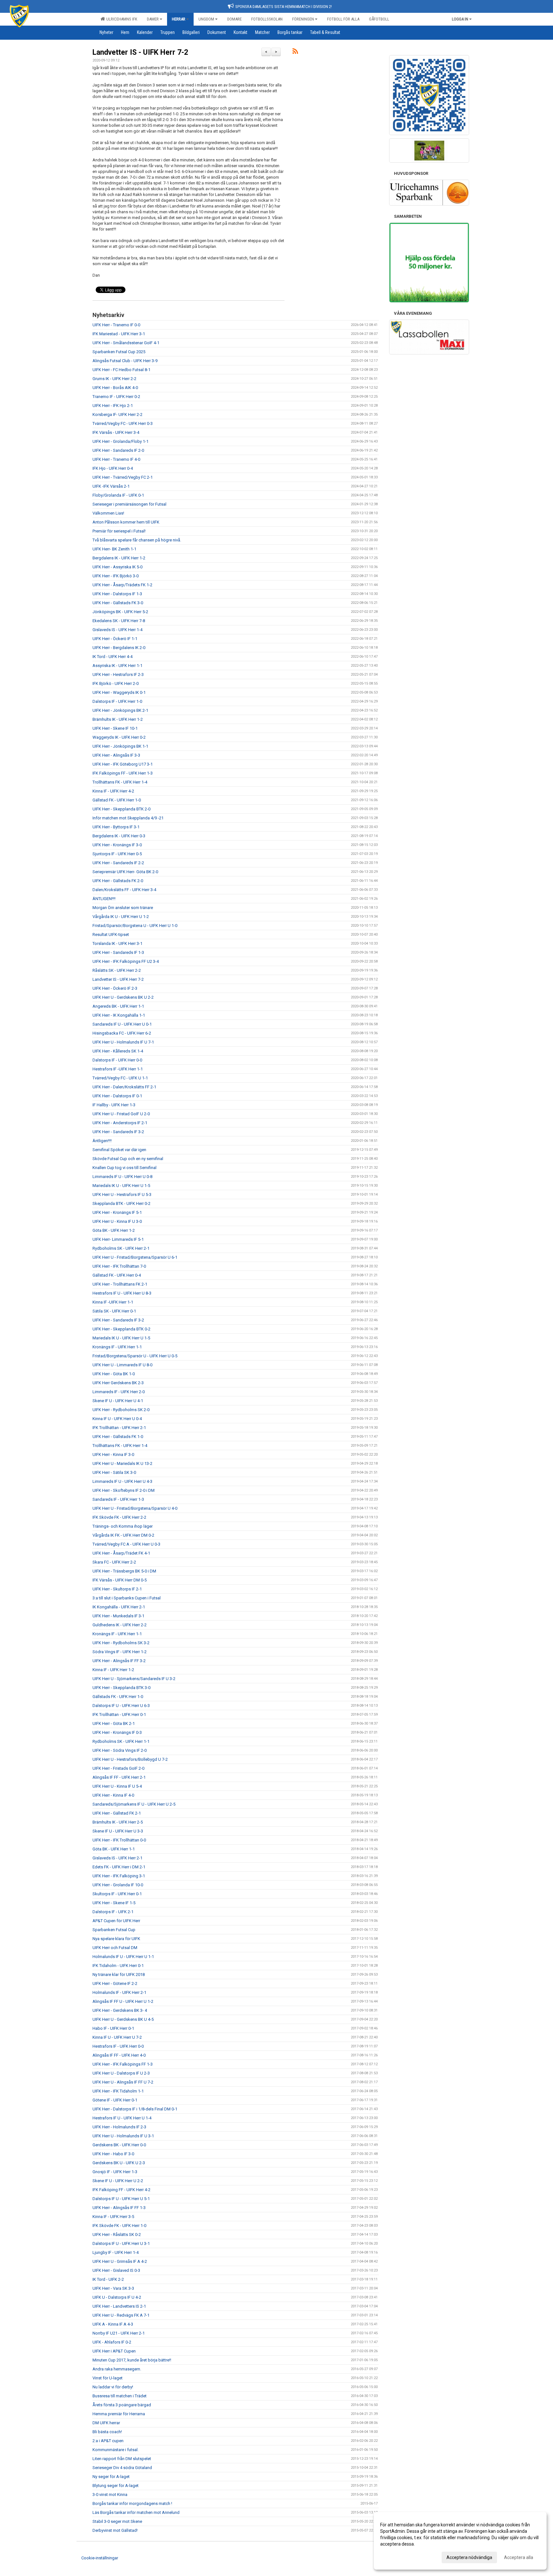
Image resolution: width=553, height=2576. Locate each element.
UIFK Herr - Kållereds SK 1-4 (118, 1051)
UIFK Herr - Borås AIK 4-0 (115, 388)
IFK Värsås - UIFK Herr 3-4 (116, 432)
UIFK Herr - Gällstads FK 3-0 (118, 603)
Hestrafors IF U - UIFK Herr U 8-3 (122, 1293)
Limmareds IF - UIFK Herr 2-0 (119, 1392)
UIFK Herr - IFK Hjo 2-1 (113, 406)
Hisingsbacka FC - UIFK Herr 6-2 (122, 1033)
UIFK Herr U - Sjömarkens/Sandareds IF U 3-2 (134, 1679)
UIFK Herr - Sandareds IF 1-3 (118, 952)
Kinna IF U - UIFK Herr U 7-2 (117, 2037)
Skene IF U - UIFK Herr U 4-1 (118, 1401)
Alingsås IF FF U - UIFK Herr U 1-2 (123, 2001)
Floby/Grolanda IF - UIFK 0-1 (118, 495)
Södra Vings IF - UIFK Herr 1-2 (120, 1652)
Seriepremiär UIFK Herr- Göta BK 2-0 (125, 872)
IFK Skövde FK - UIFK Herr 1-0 (119, 2226)
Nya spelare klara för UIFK (116, 1939)
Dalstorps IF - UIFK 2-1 (113, 1912)
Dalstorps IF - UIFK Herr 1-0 (117, 701)
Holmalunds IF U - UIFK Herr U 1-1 (123, 1957)
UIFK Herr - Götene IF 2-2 (115, 1983)
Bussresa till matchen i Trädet (120, 2396)
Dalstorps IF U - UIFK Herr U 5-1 (121, 2199)
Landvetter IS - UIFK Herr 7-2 (140, 52)
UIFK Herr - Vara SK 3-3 (113, 2288)
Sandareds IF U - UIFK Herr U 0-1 (122, 1024)
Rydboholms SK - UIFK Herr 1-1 (121, 1741)
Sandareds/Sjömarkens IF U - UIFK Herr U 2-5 (134, 1804)
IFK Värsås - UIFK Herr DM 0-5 (120, 1580)
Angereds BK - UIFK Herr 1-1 (118, 1006)
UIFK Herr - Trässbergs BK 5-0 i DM (124, 1571)
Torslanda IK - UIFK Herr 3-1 (117, 943)
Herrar (179, 19)
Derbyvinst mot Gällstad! (115, 2530)
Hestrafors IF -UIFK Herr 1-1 (118, 1069)
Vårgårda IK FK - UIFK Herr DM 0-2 (123, 1535)
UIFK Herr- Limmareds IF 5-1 (118, 1239)
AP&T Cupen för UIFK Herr (116, 1921)
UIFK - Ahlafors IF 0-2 (112, 2342)
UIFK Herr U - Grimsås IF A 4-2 (120, 2261)
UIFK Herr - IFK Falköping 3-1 (119, 1876)
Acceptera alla (519, 2557)
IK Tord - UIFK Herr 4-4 (112, 657)
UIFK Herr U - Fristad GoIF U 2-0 (121, 1114)
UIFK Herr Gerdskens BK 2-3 (118, 1383)
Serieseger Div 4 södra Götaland (122, 2468)
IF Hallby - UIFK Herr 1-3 (114, 1105)
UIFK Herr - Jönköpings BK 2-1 (120, 710)
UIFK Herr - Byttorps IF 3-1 (116, 827)
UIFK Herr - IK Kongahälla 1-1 (119, 1015)
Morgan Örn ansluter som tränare (123, 908)
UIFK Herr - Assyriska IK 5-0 (117, 567)
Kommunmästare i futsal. (116, 2450)
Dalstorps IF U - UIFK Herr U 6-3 (121, 1706)
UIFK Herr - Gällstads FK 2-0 (118, 881)
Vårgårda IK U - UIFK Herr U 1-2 (121, 917)
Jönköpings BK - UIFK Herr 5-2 (120, 612)
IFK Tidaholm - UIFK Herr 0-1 (118, 1966)
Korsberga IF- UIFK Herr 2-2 (117, 414)
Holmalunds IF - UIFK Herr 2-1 (119, 1992)
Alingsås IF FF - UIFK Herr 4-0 (119, 2055)
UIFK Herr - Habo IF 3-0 (113, 2154)
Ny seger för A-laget (111, 2477)
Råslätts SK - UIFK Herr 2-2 (117, 970)
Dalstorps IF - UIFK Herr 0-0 (117, 1060)
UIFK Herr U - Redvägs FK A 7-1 (121, 2315)
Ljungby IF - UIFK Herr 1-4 (116, 2252)
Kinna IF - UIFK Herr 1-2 (113, 1670)
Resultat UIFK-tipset (111, 935)
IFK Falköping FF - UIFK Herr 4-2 (121, 2190)
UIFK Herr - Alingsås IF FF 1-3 (119, 2208)
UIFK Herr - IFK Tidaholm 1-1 (118, 2091)
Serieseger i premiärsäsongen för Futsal (129, 504)
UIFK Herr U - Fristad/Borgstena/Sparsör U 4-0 (135, 1508)
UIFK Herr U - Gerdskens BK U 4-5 (123, 2019)
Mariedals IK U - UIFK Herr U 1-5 (121, 1186)
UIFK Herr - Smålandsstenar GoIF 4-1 (126, 343)
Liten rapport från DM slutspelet (122, 2459)
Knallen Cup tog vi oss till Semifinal (124, 1168)
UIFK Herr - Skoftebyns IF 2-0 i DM (124, 1490)
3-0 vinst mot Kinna (110, 2495)
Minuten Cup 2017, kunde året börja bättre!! (132, 2360)
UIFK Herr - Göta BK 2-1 (114, 1723)
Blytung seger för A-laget (116, 2486)
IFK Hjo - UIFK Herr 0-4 (113, 468)
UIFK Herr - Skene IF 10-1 (115, 728)
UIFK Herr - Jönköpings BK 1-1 (120, 746)
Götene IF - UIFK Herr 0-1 (115, 2100)
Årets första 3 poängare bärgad (122, 2405)
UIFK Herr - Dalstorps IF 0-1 (117, 1096)
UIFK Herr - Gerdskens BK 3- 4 (120, 2010)
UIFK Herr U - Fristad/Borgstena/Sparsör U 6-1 (135, 1257)
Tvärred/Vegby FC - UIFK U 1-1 (120, 1078)
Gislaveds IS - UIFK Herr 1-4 (117, 630)
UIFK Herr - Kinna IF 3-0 (113, 1455)
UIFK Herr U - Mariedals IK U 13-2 (122, 1463)
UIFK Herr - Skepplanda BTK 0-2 (121, 1329)
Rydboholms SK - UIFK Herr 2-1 (121, 1248)
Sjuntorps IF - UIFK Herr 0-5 (117, 854)
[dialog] (460, 2541)
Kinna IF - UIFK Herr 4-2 (113, 791)
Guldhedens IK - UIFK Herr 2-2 (120, 1625)
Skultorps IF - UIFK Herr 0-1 (117, 1894)
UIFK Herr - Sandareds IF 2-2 (118, 863)
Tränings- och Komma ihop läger (123, 1526)
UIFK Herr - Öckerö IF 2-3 (115, 988)
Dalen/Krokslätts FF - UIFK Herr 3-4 (124, 890)
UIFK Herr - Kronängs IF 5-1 (117, 1212)
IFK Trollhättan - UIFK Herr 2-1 (119, 1428)
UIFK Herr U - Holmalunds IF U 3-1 (123, 2136)
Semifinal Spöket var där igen (119, 1150)
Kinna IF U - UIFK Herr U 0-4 (117, 1419)
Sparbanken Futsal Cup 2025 (119, 352)
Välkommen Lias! (108, 513)
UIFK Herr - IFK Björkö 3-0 (116, 576)
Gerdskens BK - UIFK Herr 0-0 (119, 2145)
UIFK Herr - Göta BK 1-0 (114, 1374)
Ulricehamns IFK (121, 19)
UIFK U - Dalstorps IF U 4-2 (117, 2297)
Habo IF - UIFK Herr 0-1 (113, 2028)
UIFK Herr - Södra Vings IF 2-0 (120, 1750)
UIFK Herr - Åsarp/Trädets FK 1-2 (122, 585)
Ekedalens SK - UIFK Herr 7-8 (119, 621)
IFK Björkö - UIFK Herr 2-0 (116, 683)
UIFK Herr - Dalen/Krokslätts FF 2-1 (124, 1087)
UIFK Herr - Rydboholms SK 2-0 (121, 1410)
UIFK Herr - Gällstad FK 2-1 (117, 1813)
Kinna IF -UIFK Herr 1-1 (113, 1302)
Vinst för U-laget (108, 2378)
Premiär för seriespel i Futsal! (119, 531)
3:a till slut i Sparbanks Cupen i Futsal (127, 1598)
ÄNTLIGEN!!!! (104, 899)
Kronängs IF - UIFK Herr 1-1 (117, 1347)
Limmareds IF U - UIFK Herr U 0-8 (122, 1177)
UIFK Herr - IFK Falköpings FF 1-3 (123, 2064)
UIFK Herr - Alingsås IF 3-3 (116, 755)
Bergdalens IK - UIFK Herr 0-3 (119, 836)
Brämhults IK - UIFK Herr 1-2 (118, 719)
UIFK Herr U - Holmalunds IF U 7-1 (123, 1042)
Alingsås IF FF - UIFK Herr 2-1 (119, 1777)
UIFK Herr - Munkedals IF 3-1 (118, 1616)
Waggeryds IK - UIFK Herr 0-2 (119, 737)
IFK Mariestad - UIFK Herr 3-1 (119, 334)
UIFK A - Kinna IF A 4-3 (113, 2324)
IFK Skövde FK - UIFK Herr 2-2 (119, 1517)
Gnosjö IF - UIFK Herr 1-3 (115, 2172)
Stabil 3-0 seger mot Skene (117, 2521)
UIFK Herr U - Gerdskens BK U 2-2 (123, 997)
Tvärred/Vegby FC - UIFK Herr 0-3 (123, 423)
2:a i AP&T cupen (108, 2441)
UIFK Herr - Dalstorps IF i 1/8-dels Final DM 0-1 (135, 2109)
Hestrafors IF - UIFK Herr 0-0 (118, 2046)
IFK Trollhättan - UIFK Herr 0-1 (119, 1715)
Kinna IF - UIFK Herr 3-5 (113, 2217)
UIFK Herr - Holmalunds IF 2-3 (119, 2127)
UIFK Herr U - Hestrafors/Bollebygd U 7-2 (130, 1759)
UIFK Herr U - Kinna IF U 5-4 (117, 1786)
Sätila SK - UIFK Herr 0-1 (114, 1311)
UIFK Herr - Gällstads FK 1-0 (118, 1437)
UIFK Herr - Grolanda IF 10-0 (118, 1885)
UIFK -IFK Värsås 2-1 (111, 486)
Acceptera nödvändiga (469, 2557)
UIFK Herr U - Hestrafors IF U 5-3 (122, 1195)
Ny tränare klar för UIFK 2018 (119, 1975)
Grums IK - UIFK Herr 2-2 (114, 379)
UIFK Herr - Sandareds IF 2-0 (118, 450)
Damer (153, 19)
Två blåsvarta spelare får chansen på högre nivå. (137, 540)
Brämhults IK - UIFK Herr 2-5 (118, 1822)
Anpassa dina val (397, 2556)
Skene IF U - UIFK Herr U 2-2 (118, 2181)
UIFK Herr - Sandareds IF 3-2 (118, 1132)
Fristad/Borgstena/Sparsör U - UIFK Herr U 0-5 (135, 1356)
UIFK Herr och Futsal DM (115, 1948)
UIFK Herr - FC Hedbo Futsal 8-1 (121, 370)
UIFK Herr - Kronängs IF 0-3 (117, 1732)
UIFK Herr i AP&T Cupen (114, 2351)
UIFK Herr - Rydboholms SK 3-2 (121, 1643)
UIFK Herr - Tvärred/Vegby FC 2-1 (123, 477)
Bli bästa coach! (107, 2432)
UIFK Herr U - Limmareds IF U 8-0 (122, 1365)
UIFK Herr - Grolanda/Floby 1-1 (120, 441)
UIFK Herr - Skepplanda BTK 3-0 (121, 1688)
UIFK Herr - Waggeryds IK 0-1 (119, 692)
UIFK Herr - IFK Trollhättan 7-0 (119, 1266)
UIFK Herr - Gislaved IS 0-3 (116, 2270)
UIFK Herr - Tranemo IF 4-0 (116, 459)
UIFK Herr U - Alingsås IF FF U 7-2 (123, 2082)
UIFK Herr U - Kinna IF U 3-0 (117, 1221)
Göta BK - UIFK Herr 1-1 (114, 1849)
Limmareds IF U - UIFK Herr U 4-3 (122, 1481)
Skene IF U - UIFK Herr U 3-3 (118, 1831)
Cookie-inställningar (100, 2558)
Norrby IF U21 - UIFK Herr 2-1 (119, 2333)
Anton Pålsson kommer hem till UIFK (126, 522)
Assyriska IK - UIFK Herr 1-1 (117, 666)
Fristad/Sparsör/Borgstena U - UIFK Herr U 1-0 (135, 926)
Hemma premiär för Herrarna (119, 2414)
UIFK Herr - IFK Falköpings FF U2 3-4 (126, 961)
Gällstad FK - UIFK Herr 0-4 (117, 1275)
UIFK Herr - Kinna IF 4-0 (113, 1795)
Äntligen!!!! (102, 1141)
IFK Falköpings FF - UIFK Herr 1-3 (123, 773)
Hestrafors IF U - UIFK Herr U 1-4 (122, 2118)
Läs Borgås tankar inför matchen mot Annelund (136, 2512)
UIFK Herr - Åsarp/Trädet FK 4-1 (121, 1553)
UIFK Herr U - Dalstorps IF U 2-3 (121, 2073)
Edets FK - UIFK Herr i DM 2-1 (119, 1867)
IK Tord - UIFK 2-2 (108, 2279)
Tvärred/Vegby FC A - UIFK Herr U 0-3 (126, 1544)
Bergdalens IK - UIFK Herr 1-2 (119, 558)
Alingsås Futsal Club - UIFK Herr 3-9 (125, 361)
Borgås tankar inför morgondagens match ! (132, 2503)
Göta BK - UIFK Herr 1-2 (114, 1230)
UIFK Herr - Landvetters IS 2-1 (119, 2306)
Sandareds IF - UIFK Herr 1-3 (118, 1499)
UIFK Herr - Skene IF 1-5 (114, 1903)
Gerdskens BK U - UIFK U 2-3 (119, 2163)
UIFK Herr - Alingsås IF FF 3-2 (119, 1661)
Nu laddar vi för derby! (113, 2387)
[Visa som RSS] (295, 52)
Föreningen (303, 19)
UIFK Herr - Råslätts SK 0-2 (117, 2235)
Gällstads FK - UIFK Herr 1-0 (118, 1697)
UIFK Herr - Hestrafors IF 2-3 (118, 674)
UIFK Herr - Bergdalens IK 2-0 (119, 648)
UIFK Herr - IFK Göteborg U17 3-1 (123, 764)
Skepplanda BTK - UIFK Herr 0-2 (121, 1203)
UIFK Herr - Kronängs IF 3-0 (117, 845)
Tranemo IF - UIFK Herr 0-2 (116, 397)
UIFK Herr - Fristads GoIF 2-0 (118, 1768)
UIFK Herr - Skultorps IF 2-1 (117, 1589)
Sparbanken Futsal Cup (114, 1930)
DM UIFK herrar (106, 2423)
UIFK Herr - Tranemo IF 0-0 (116, 325)
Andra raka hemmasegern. (117, 2369)
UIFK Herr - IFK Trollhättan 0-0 (119, 1840)
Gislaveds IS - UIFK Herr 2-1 (117, 1858)
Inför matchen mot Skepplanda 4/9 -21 (128, 818)
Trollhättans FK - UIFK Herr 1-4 (120, 782)
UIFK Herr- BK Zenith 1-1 (114, 549)
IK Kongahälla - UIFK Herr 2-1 (119, 1607)
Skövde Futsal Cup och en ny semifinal (128, 1159)
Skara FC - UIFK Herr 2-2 (114, 1562)
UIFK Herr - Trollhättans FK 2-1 (120, 1284)
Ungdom (206, 19)
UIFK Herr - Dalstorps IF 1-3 (117, 594)
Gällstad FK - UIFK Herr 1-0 (117, 800)
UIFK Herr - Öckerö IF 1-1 (115, 639)
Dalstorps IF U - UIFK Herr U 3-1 (121, 2243)
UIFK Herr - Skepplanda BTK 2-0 (121, 809)
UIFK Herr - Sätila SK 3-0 (114, 1472)
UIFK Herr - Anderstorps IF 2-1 (120, 1123)
